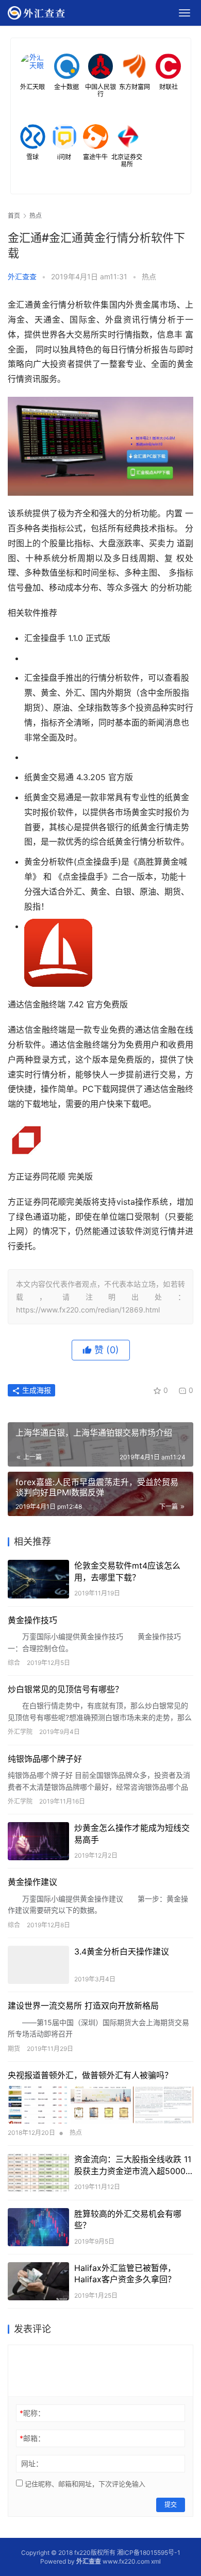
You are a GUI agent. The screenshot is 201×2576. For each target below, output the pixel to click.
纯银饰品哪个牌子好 (45, 1759)
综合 (14, 1663)
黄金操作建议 (32, 1882)
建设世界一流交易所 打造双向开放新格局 (83, 2006)
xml (156, 2561)
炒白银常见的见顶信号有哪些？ (65, 1689)
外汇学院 (20, 1732)
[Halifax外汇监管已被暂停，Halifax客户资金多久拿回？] (38, 2281)
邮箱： (32, 2438)
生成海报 (36, 1390)
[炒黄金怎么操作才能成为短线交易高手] (38, 1841)
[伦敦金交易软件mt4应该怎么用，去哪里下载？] (38, 1579)
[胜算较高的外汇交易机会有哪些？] (38, 2227)
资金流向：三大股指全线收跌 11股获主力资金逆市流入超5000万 (133, 2165)
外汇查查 (22, 276)
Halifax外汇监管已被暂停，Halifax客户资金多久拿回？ (125, 2274)
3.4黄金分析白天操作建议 (122, 1951)
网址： (32, 2463)
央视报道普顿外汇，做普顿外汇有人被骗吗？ (90, 2075)
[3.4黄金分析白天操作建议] (38, 1965)
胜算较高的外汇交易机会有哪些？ (128, 2219)
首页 (14, 216)
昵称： (32, 2413)
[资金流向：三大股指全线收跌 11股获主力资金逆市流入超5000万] (38, 2173)
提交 (171, 2505)
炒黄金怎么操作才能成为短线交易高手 (132, 1833)
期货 (14, 2049)
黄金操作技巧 (32, 1620)
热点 (149, 276)
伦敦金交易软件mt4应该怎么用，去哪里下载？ (127, 1571)
